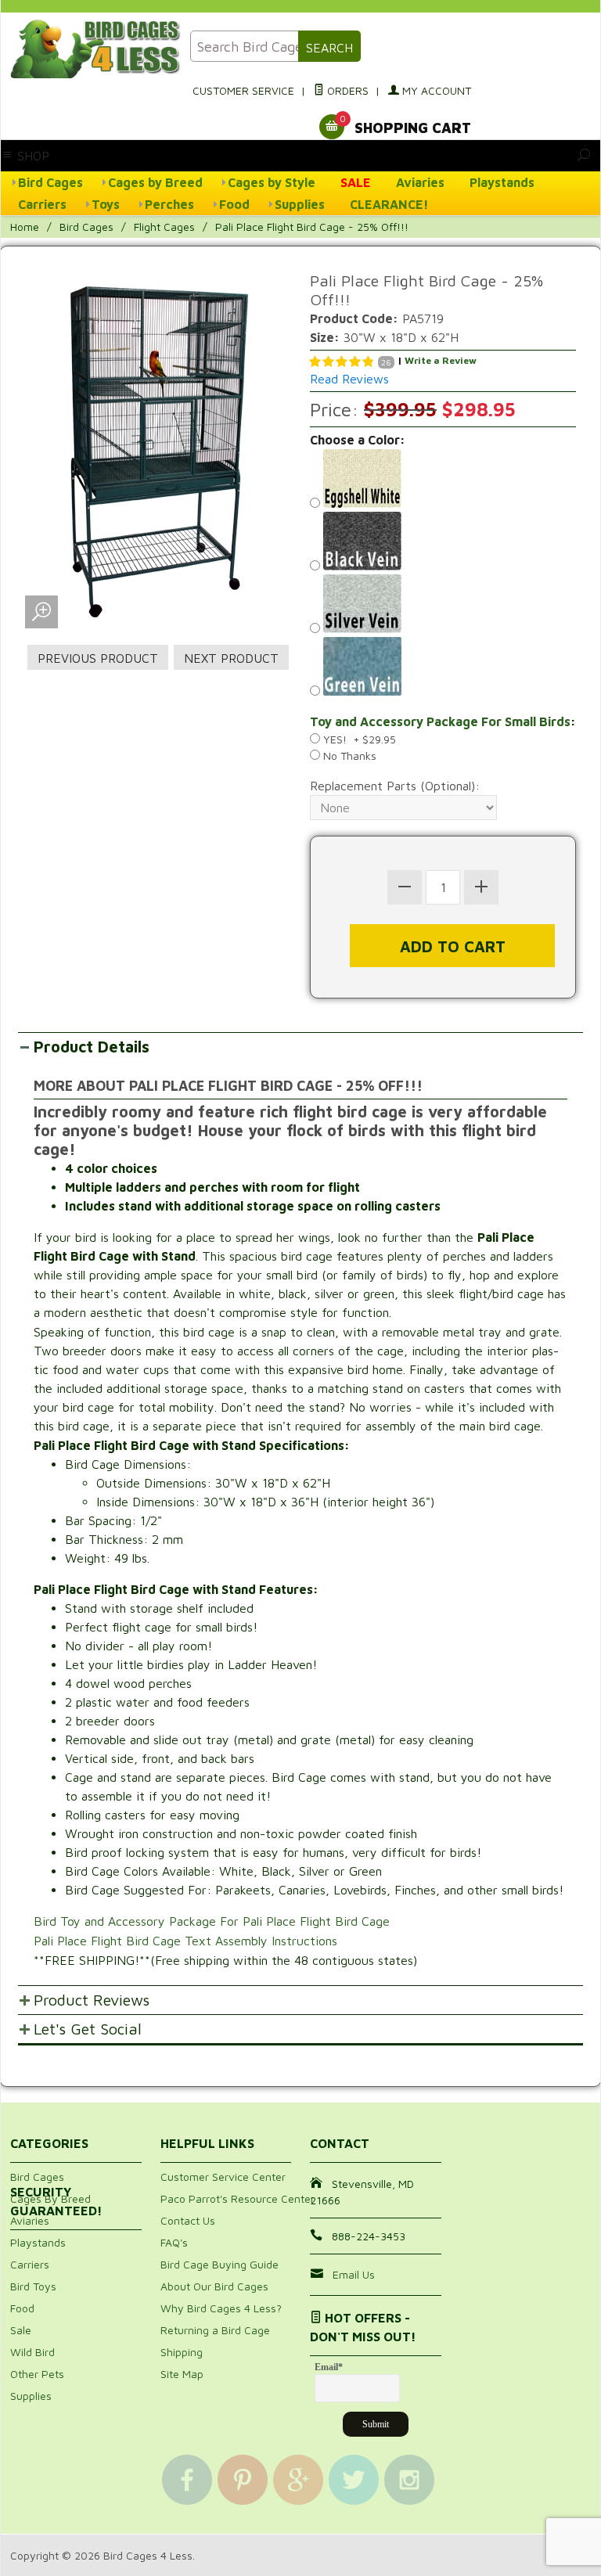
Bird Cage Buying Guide (220, 2264)
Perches (169, 204)
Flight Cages (164, 227)
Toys (106, 204)
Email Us (354, 2274)
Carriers (42, 204)
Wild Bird (32, 2352)
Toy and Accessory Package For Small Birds (440, 721)
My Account (435, 90)
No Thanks (348, 756)
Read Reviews (349, 379)
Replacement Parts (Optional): (395, 786)
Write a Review (441, 360)
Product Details (92, 1047)
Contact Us (188, 2220)
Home (25, 227)
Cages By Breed (50, 2198)
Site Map (182, 2374)
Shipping (182, 2352)
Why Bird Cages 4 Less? (221, 2308)
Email (329, 2367)
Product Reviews (92, 2000)
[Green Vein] (443, 668)
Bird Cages (50, 182)
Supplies (300, 204)
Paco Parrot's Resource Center (238, 2198)
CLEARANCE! (389, 204)
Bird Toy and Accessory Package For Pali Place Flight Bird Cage (214, 1921)
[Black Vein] (443, 543)
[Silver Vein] (443, 606)
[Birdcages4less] (91, 49)
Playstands (502, 182)
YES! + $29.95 (358, 739)
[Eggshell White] (443, 480)
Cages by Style (272, 182)
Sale (21, 2330)
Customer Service (243, 90)
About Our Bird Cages (214, 2286)
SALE (356, 182)
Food (234, 204)
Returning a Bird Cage (215, 2330)
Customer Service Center (223, 2177)
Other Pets (37, 2374)
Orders (346, 90)
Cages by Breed (155, 182)
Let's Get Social (88, 2029)
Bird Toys (33, 2286)
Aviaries (420, 182)
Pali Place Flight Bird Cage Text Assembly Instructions (185, 1941)
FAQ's (174, 2242)
